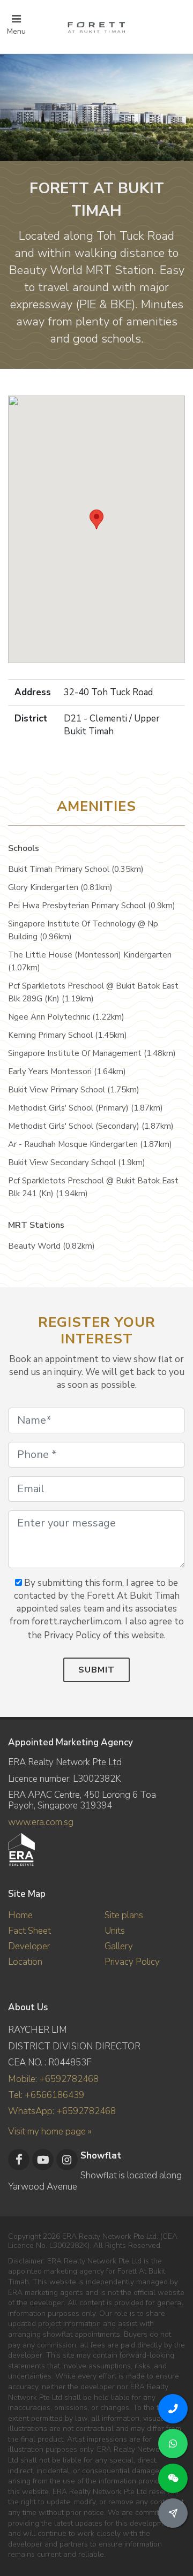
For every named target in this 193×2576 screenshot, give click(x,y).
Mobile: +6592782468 (53, 2079)
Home (20, 1915)
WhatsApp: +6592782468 (62, 2111)
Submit (96, 1670)
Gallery (119, 1946)
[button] (96, 519)
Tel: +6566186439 (46, 2095)
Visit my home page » (50, 2132)
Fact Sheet (29, 1931)
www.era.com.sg (41, 1822)
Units (115, 1931)
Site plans (124, 1915)
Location (25, 1962)
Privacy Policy (132, 1962)
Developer (29, 1946)
